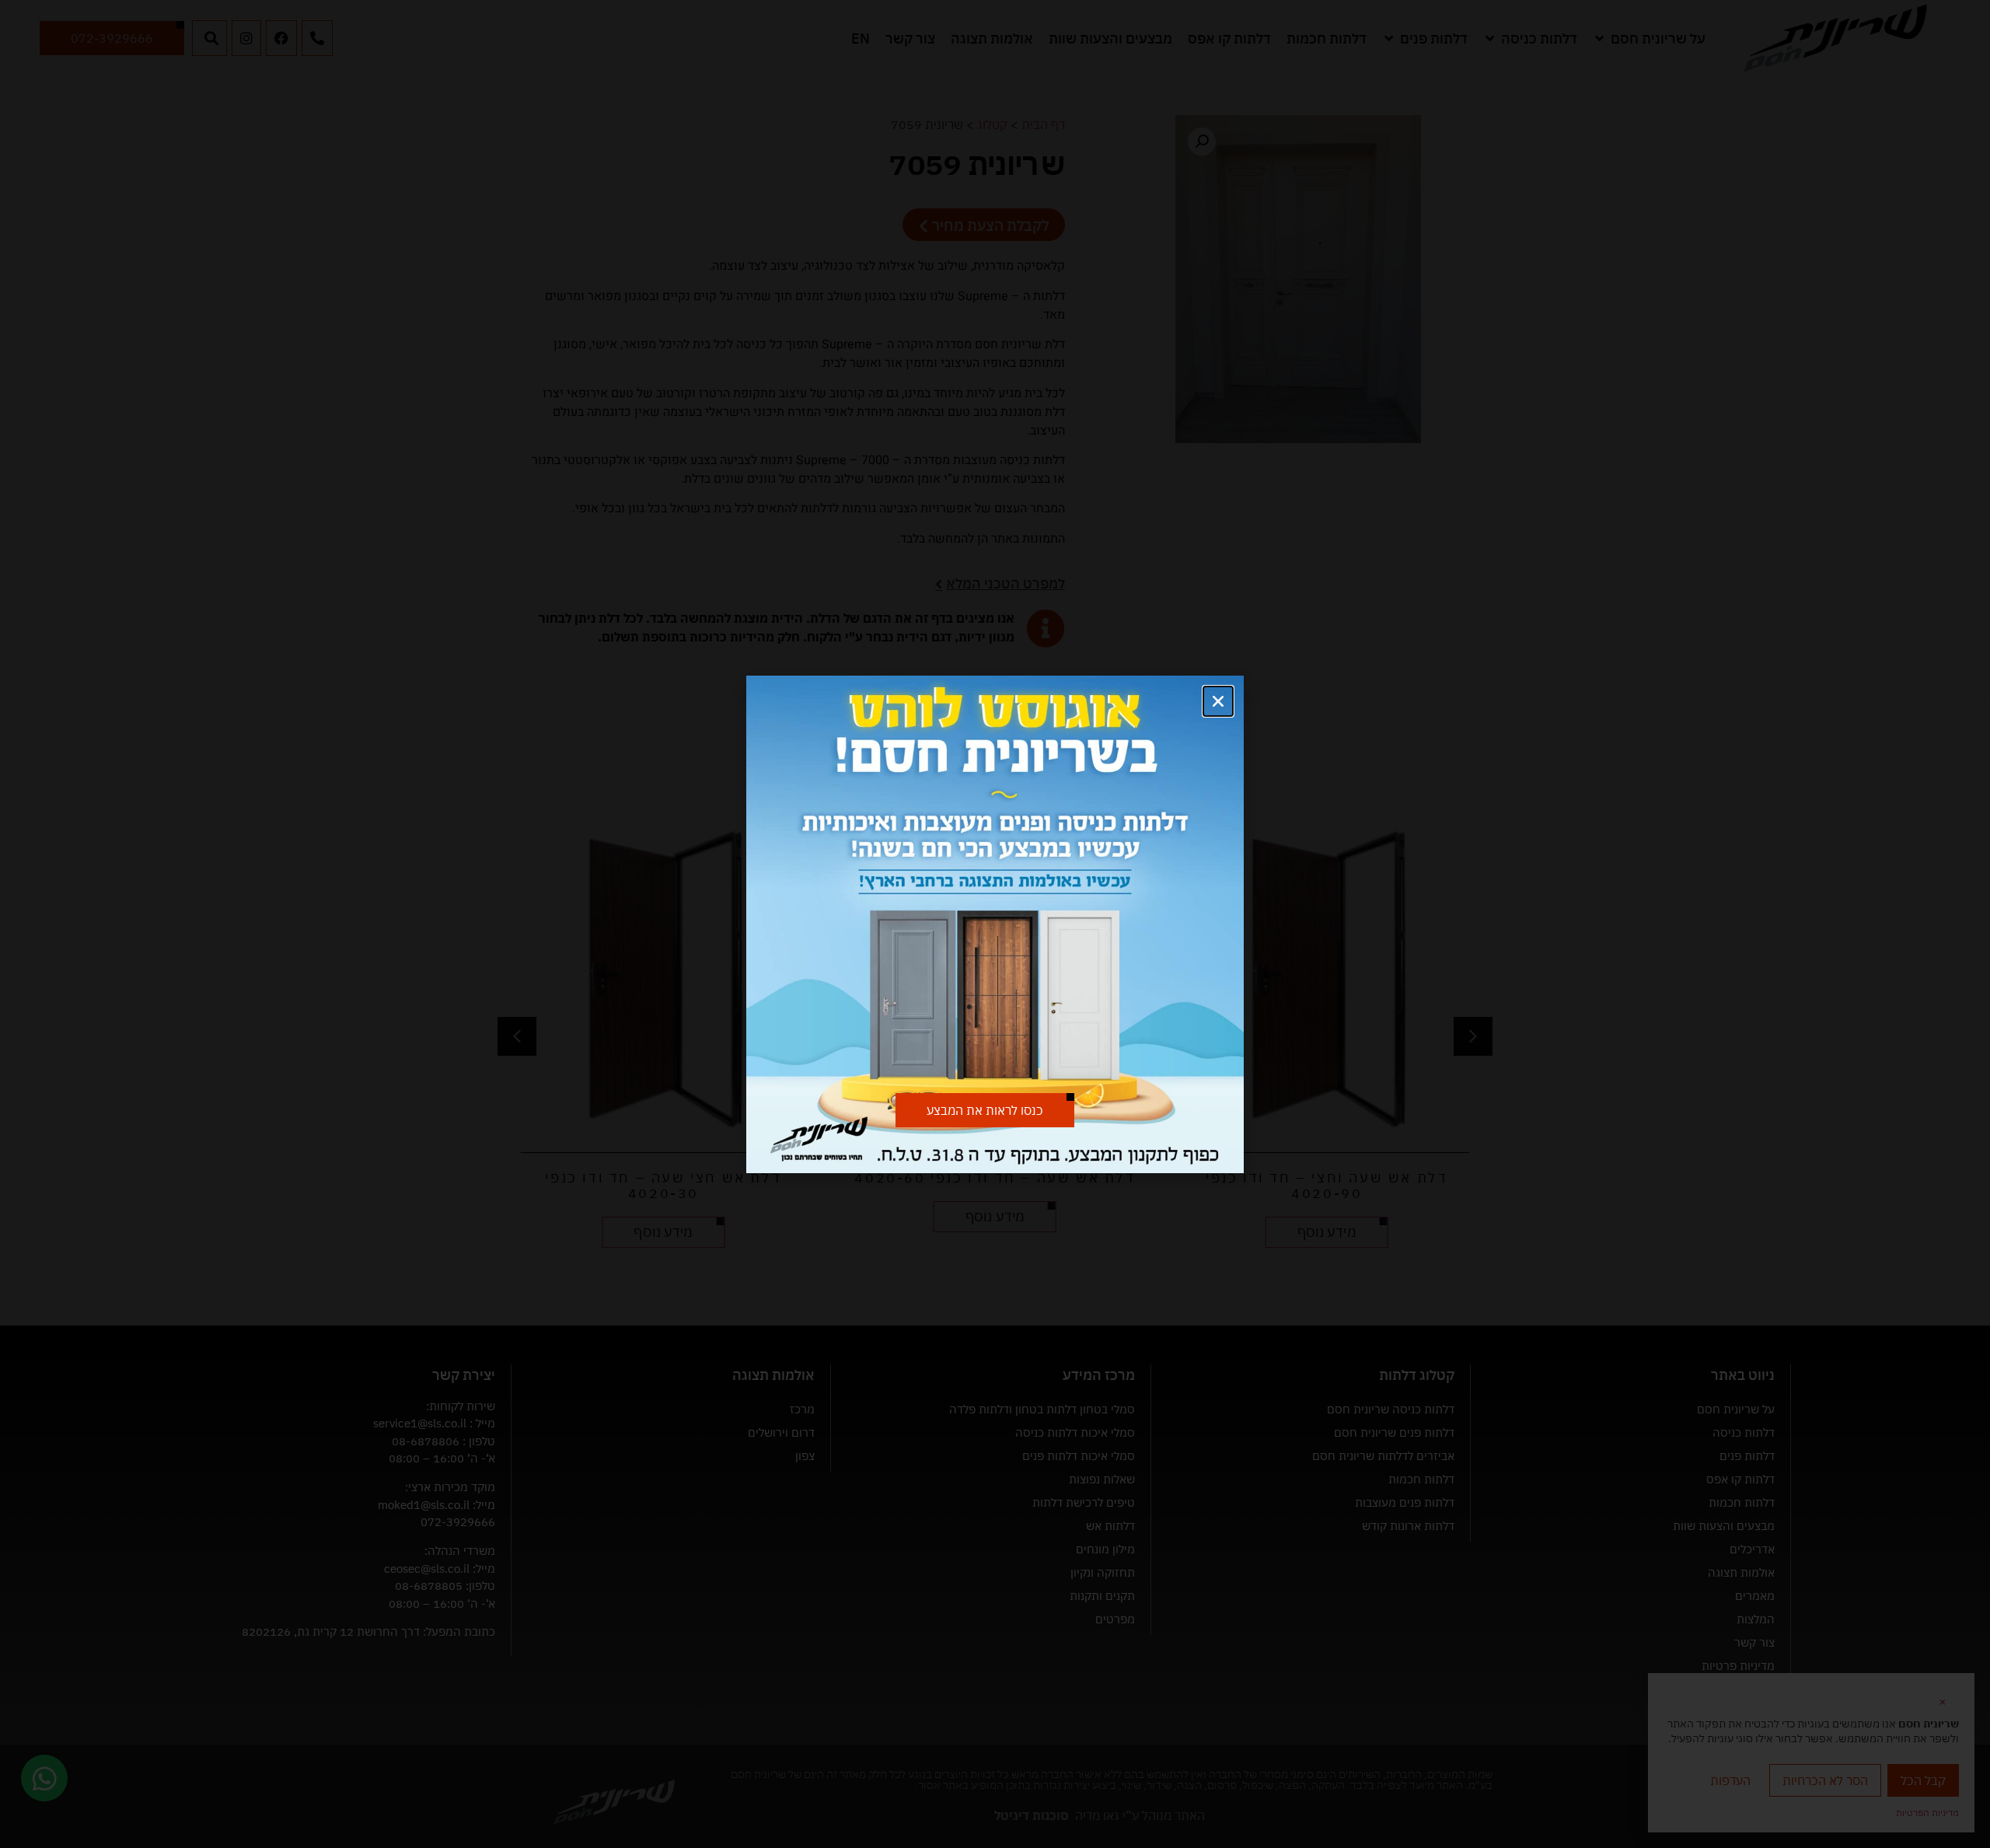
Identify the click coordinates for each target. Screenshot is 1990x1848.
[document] (995, 924)
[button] (1218, 701)
